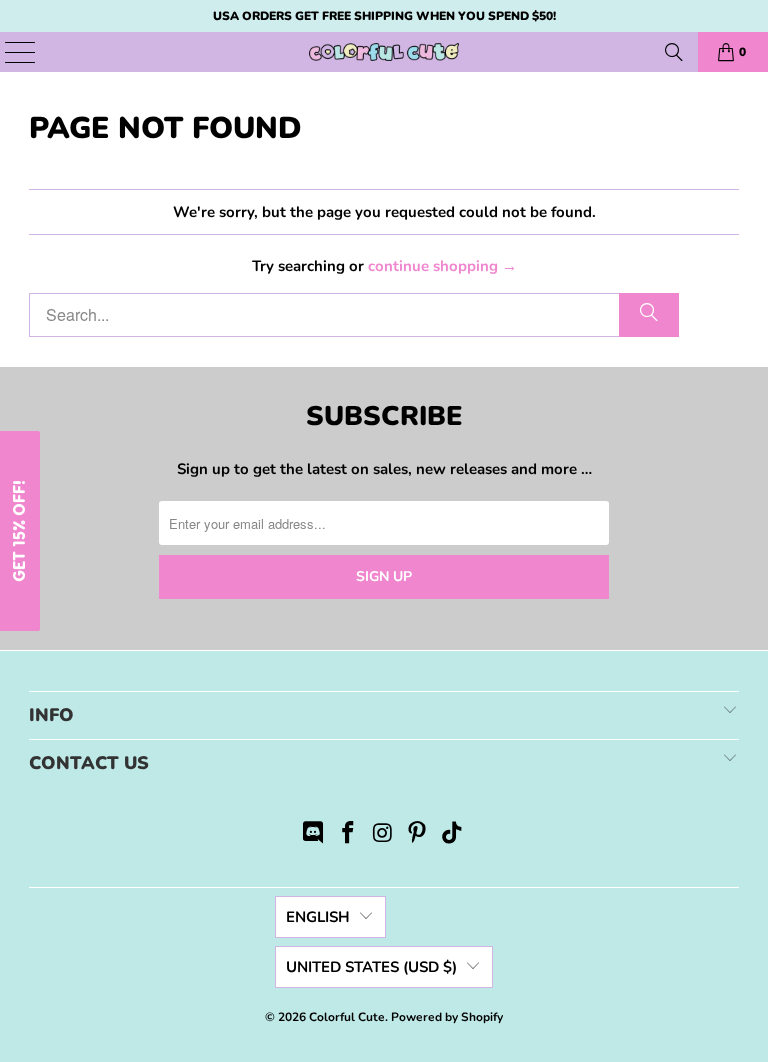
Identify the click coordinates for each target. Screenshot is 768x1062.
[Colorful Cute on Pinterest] (418, 835)
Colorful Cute (347, 1017)
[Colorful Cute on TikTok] (453, 835)
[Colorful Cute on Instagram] (383, 835)
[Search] (674, 52)
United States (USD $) (371, 967)
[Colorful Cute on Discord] (314, 835)
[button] (20, 531)
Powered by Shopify (447, 1017)
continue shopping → (442, 266)
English (318, 917)
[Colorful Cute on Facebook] (348, 835)
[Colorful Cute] (384, 52)
